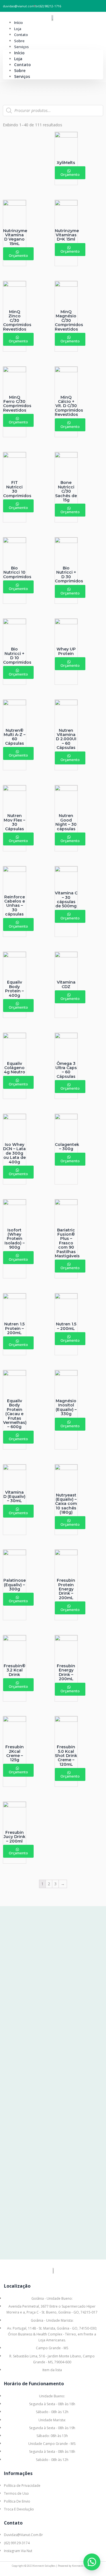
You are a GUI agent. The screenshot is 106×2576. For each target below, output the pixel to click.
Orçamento (70, 174)
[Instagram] (58, 2571)
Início (19, 23)
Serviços (21, 47)
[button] (92, 2562)
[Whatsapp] (48, 2571)
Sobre (19, 41)
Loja (18, 29)
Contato (21, 35)
